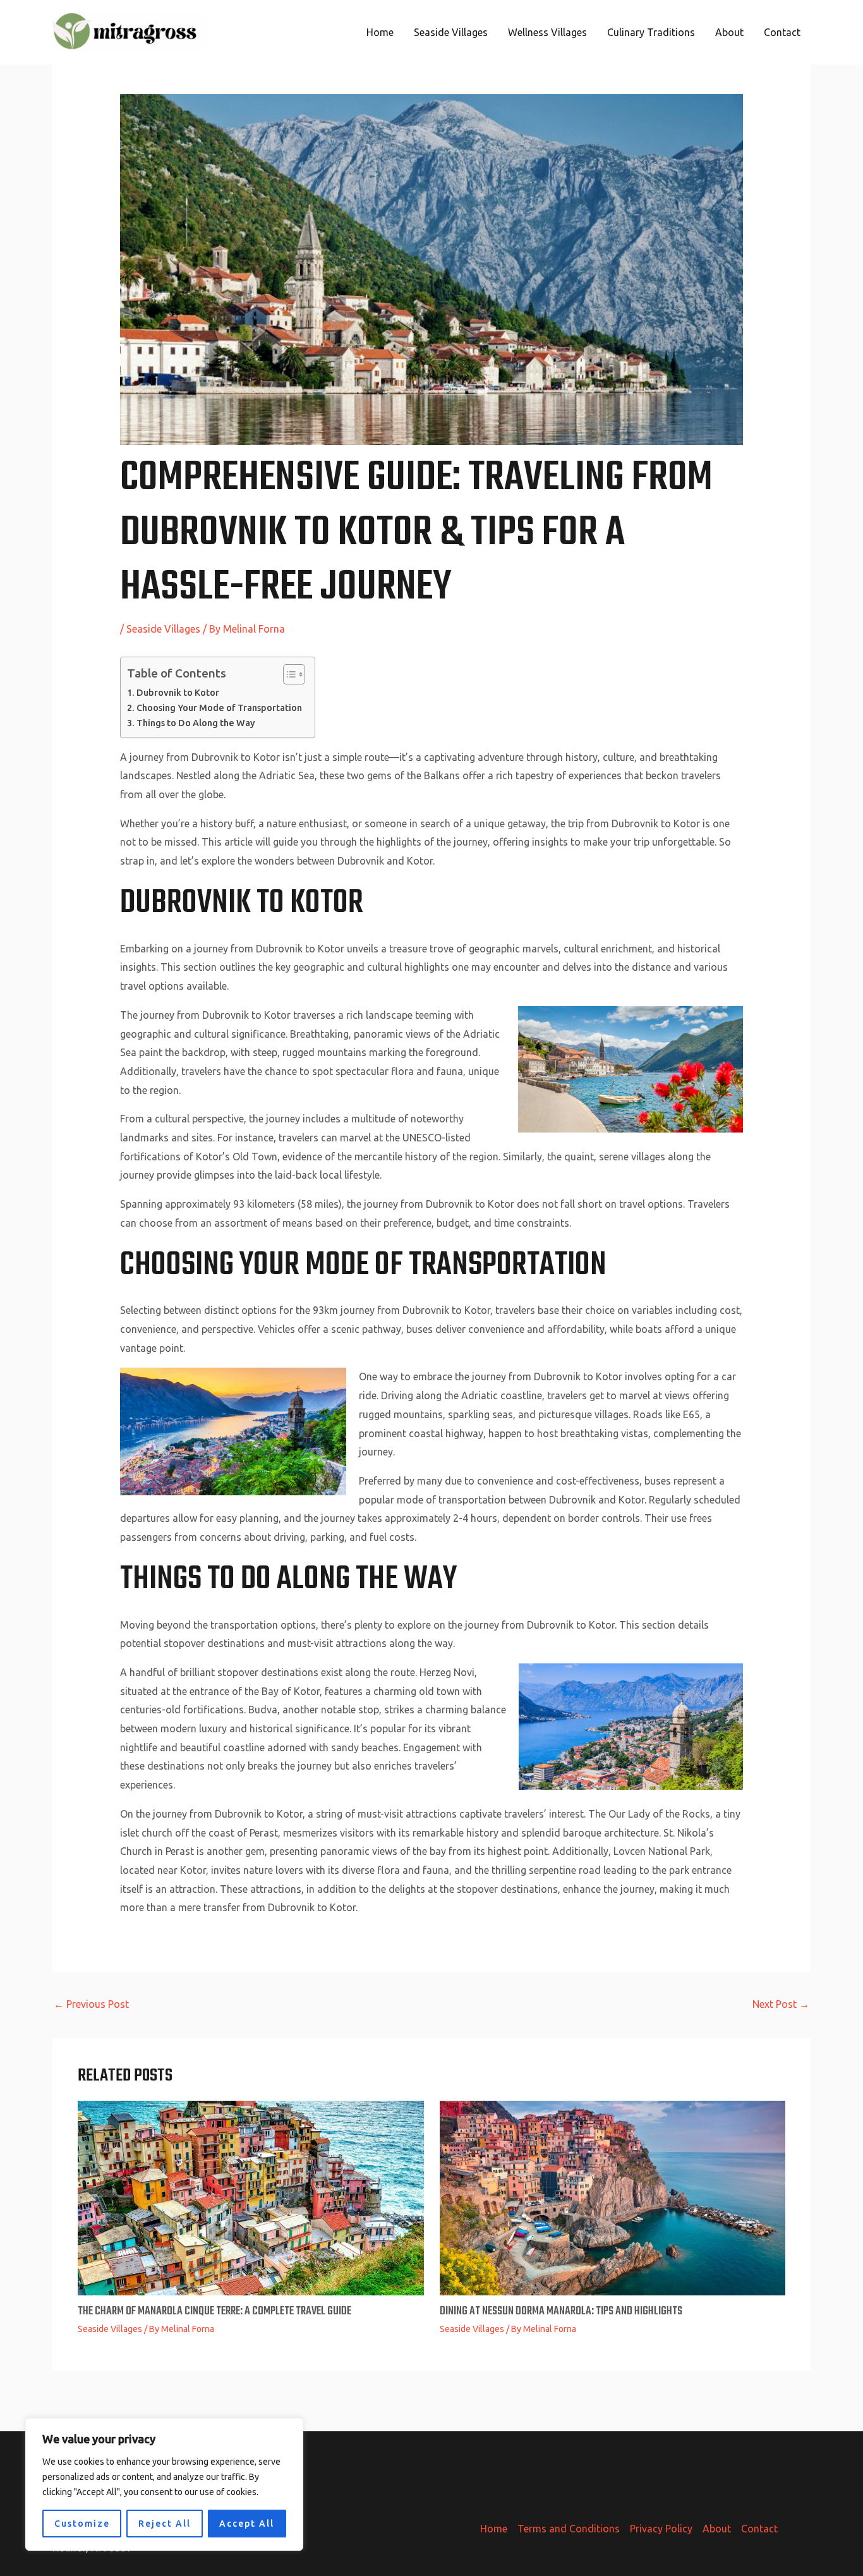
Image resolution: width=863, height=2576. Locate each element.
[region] (164, 2484)
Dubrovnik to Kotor (178, 693)
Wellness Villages (547, 32)
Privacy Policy (661, 2529)
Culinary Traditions (651, 32)
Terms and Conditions (569, 2529)
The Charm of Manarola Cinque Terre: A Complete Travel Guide (214, 2312)
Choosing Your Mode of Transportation (219, 708)
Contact (782, 32)
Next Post (781, 2004)
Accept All (247, 2524)
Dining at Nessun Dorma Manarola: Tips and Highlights (561, 2312)
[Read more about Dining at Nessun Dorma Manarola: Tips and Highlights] (613, 2197)
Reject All (165, 2524)
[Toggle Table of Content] (288, 674)
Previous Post (91, 2004)
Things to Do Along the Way (196, 723)
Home (380, 32)
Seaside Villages (451, 32)
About (729, 32)
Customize (82, 2524)
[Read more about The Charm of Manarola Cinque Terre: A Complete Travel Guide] (251, 2197)
